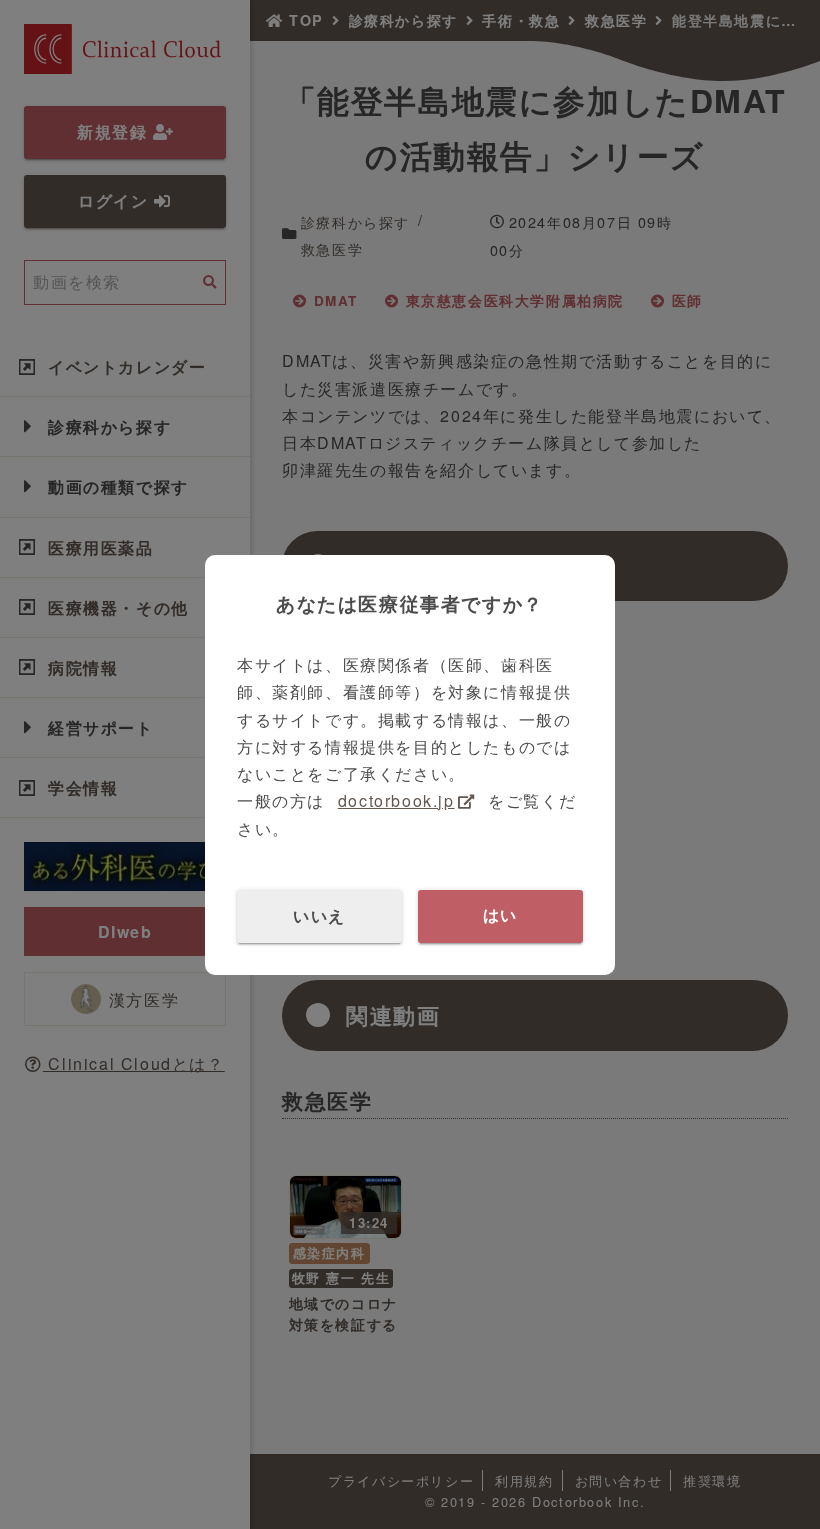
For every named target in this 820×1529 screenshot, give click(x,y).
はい (500, 915)
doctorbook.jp (396, 800)
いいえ (319, 915)
